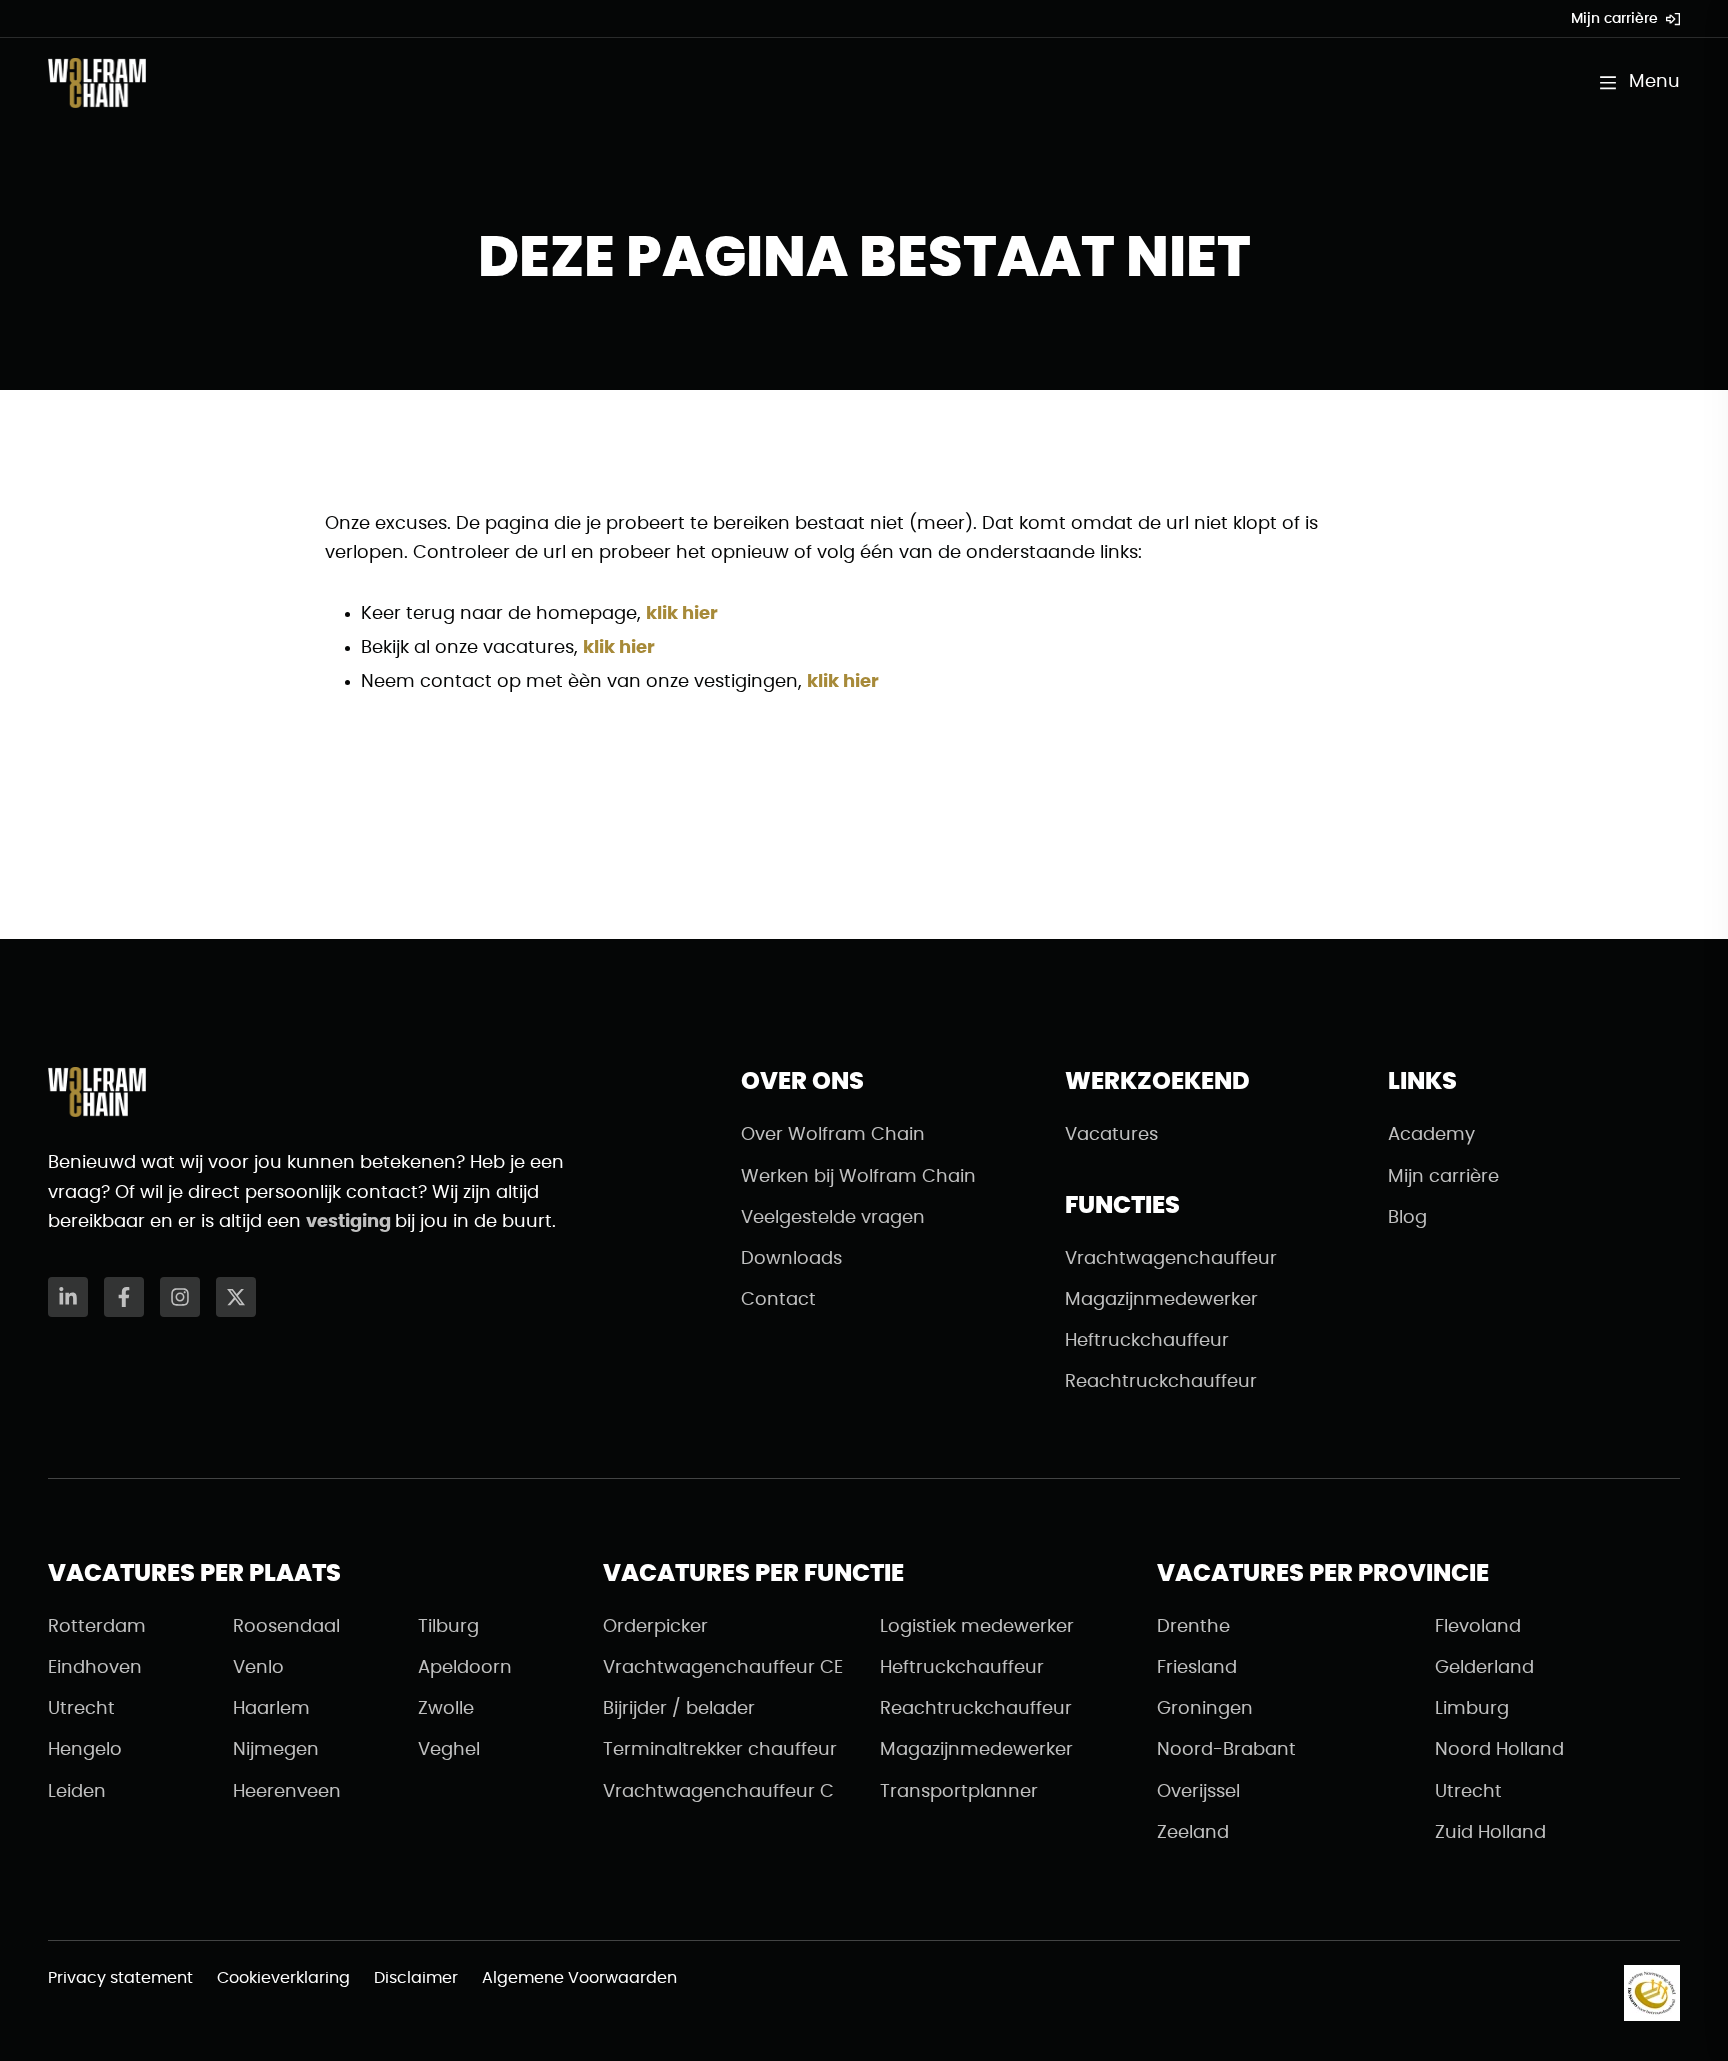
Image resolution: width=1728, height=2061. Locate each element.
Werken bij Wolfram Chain (858, 1177)
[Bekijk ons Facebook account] (124, 1297)
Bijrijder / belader (679, 1709)
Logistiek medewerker (977, 1627)
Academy (1431, 1135)
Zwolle (446, 1709)
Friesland (1197, 1668)
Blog (1407, 1218)
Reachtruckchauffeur (1161, 1382)
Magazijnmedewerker (1161, 1300)
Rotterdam (97, 1627)
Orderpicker (655, 1627)
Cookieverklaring (283, 1978)
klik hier (682, 614)
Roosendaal (286, 1627)
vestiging (350, 1222)
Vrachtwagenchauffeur (1171, 1259)
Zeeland (1193, 1833)
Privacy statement (120, 1978)
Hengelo (85, 1750)
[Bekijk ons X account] (236, 1297)
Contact (778, 1300)
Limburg (1472, 1709)
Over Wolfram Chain (833, 1135)
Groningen (1205, 1709)
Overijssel (1198, 1792)
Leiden (77, 1792)
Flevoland (1478, 1627)
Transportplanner (959, 1792)
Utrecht (81, 1709)
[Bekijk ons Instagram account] (180, 1297)
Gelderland (1484, 1668)
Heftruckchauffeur (1147, 1341)
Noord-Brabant (1226, 1750)
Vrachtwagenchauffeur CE (723, 1668)
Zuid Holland (1490, 1833)
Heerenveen (287, 1792)
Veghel (449, 1750)
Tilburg (448, 1627)
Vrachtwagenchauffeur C (718, 1792)
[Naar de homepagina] (97, 83)
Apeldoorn (465, 1668)
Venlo (258, 1668)
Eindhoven (95, 1668)
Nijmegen (276, 1750)
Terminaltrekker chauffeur (720, 1750)
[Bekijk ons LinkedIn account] (68, 1297)
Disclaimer (416, 1978)
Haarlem (271, 1709)
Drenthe (1193, 1627)
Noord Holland (1499, 1750)
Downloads (791, 1259)
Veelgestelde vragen (833, 1218)
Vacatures (1111, 1135)
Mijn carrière (1614, 19)
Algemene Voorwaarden (579, 1978)
